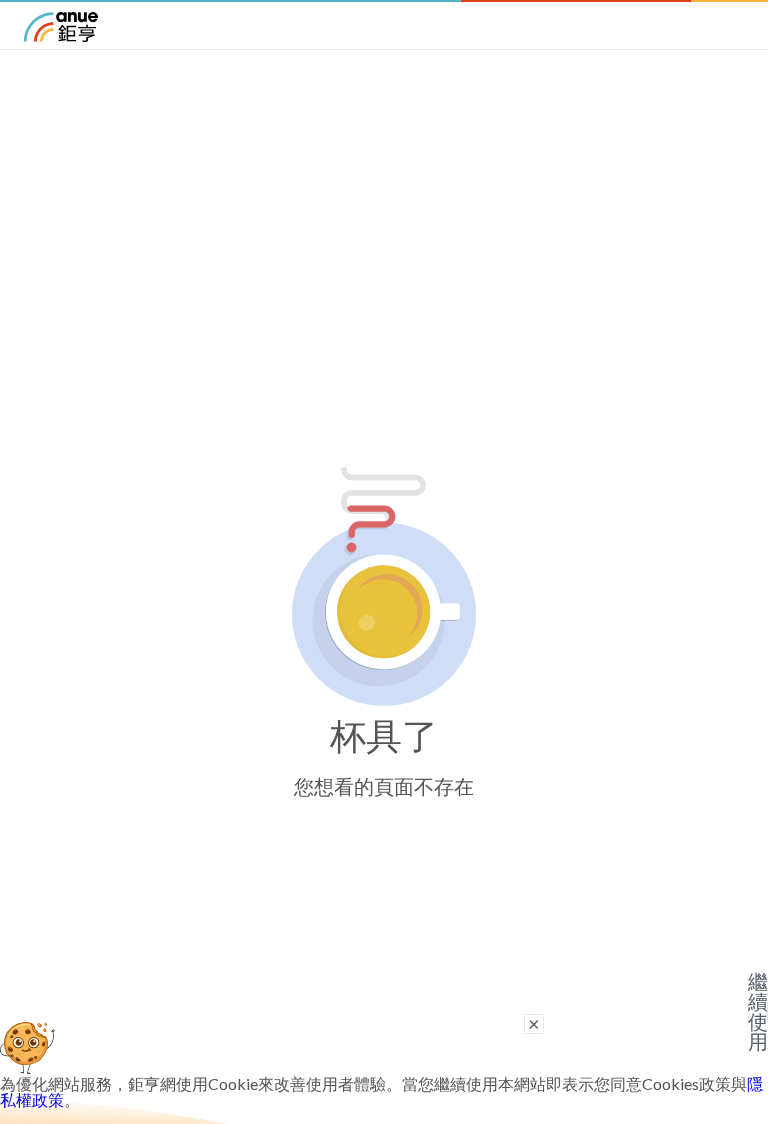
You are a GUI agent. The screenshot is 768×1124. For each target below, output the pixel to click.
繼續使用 (758, 1012)
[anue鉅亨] (61, 35)
